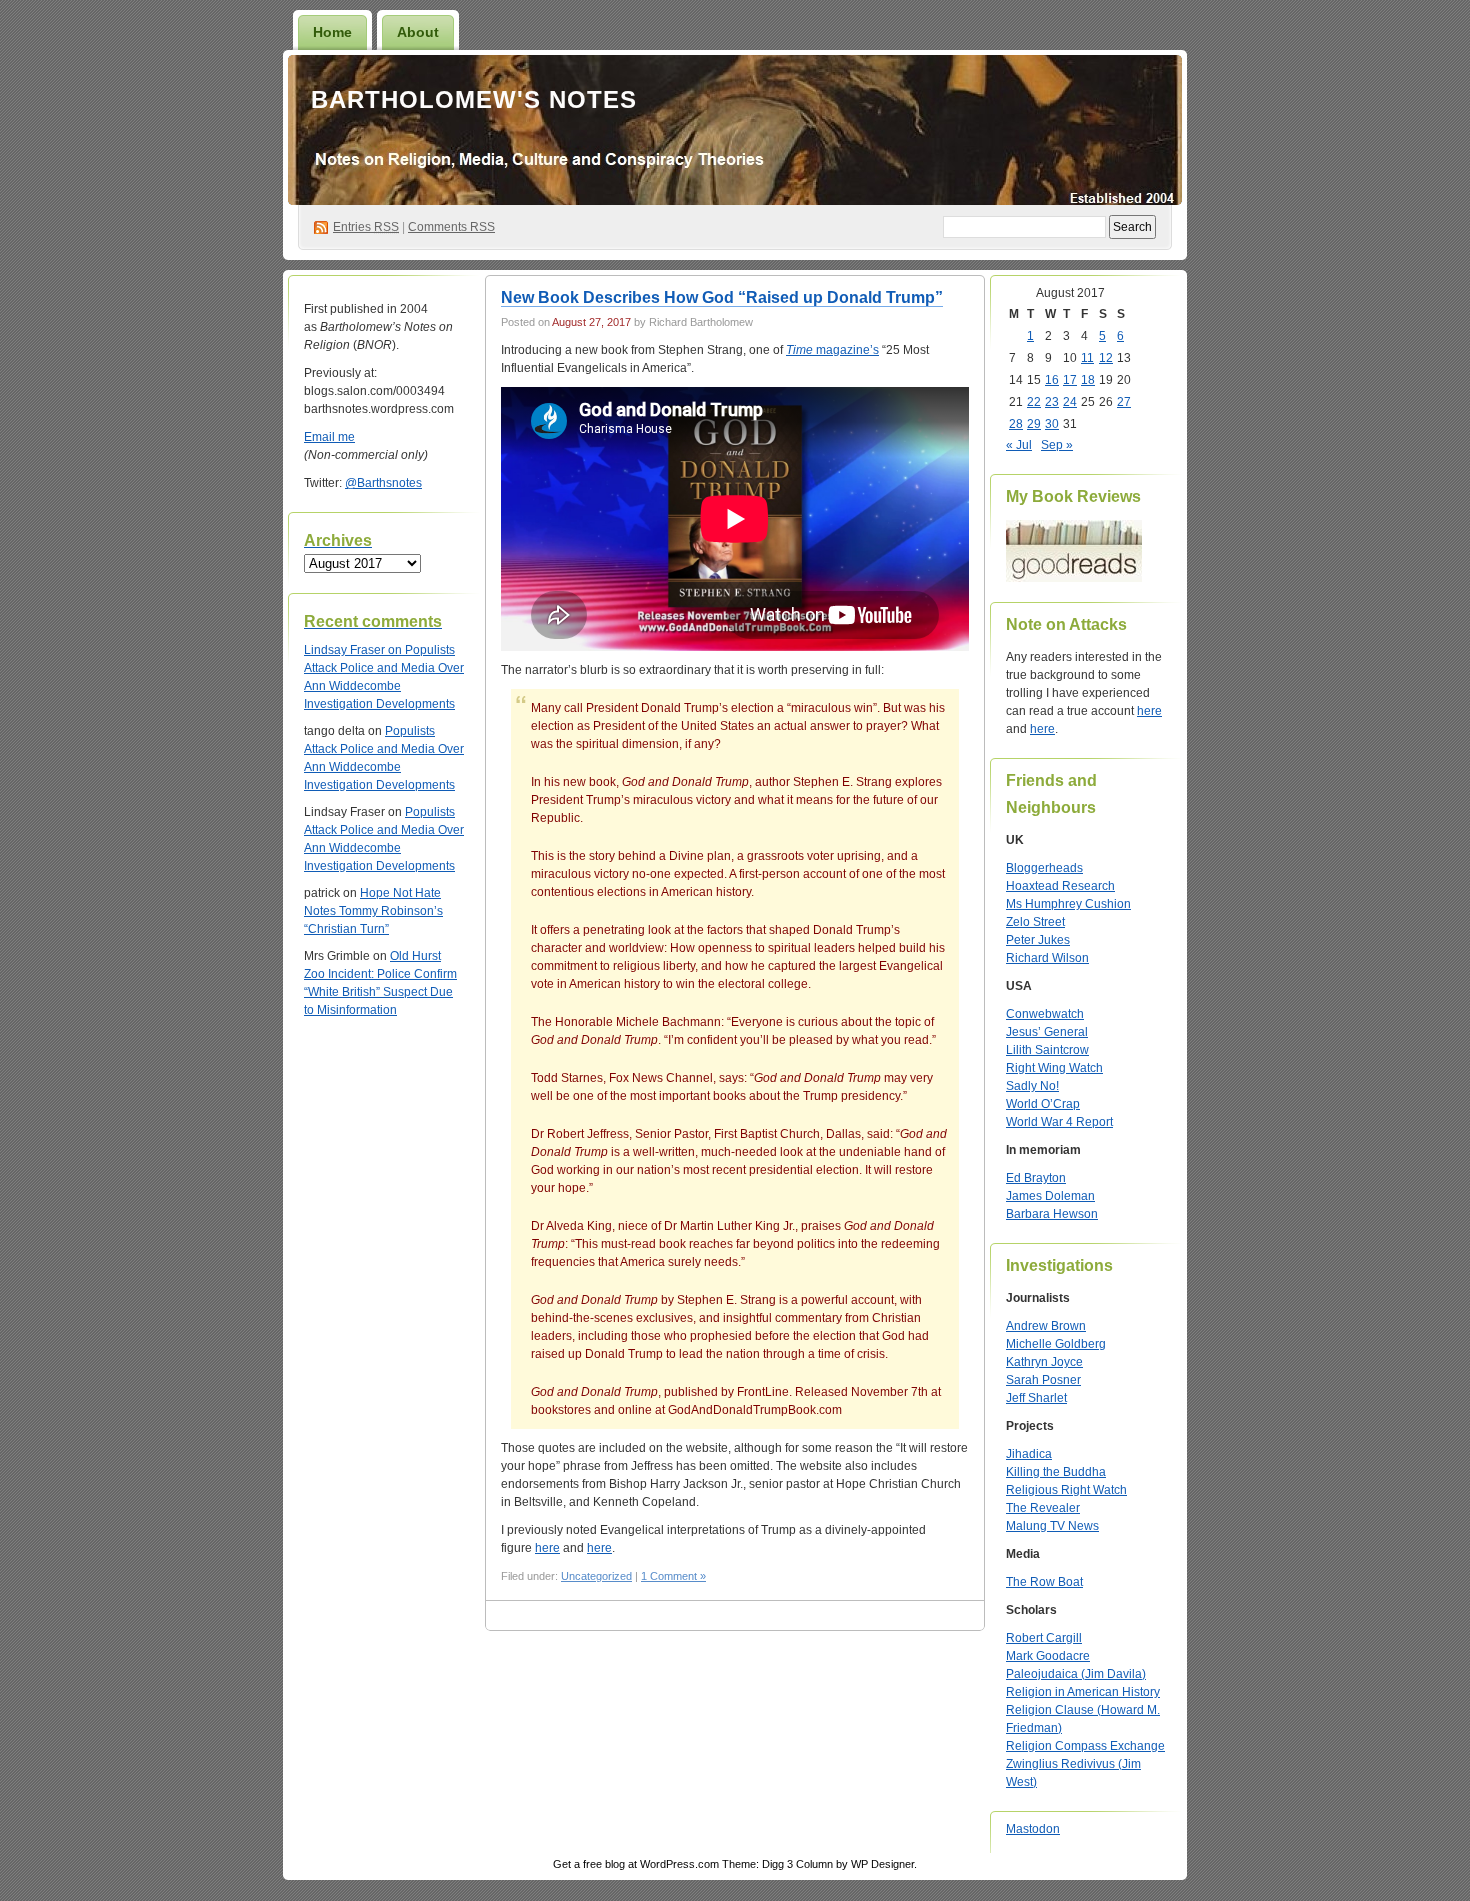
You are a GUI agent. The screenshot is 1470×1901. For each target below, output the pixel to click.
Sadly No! (1032, 1086)
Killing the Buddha (1056, 1472)
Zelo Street (1035, 922)
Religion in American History (1083, 1692)
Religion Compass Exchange (1085, 1746)
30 (1052, 424)
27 (1124, 402)
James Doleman (1050, 1196)
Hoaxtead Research (1060, 886)
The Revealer (1043, 1508)
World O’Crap (1043, 1104)
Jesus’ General (1047, 1032)
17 (1070, 380)
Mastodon (1033, 1829)
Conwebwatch (1045, 1014)
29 (1034, 424)
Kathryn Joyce (1044, 1362)
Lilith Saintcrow (1047, 1050)
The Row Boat (1044, 1582)
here (547, 1548)
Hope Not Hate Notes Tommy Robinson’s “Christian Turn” (373, 911)
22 (1034, 402)
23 (1052, 402)
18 (1088, 380)
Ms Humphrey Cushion (1068, 904)
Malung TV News (1052, 1526)
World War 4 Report (1059, 1122)
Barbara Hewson (1052, 1214)
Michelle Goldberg (1056, 1344)
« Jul (1019, 445)
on (354, 650)
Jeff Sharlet (1036, 1398)
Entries (366, 227)
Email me (329, 437)
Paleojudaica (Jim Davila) (1076, 1674)
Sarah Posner (1043, 1380)
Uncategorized (596, 1576)
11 (1087, 358)
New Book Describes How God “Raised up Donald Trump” (722, 297)
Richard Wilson (1047, 958)
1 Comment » (673, 1576)
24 (1070, 402)
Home (332, 32)
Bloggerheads (1044, 868)
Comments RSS (451, 227)
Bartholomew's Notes (474, 99)
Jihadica (1029, 1454)
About (418, 32)
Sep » (1057, 445)
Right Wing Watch (1054, 1068)
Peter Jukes (1038, 940)
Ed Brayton (1036, 1178)
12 (1106, 358)
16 (1052, 380)
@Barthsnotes (383, 483)
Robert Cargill (1044, 1638)
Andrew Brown (1046, 1326)
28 (1016, 424)
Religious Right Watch (1066, 1490)
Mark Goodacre (1048, 1656)
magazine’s (832, 350)
